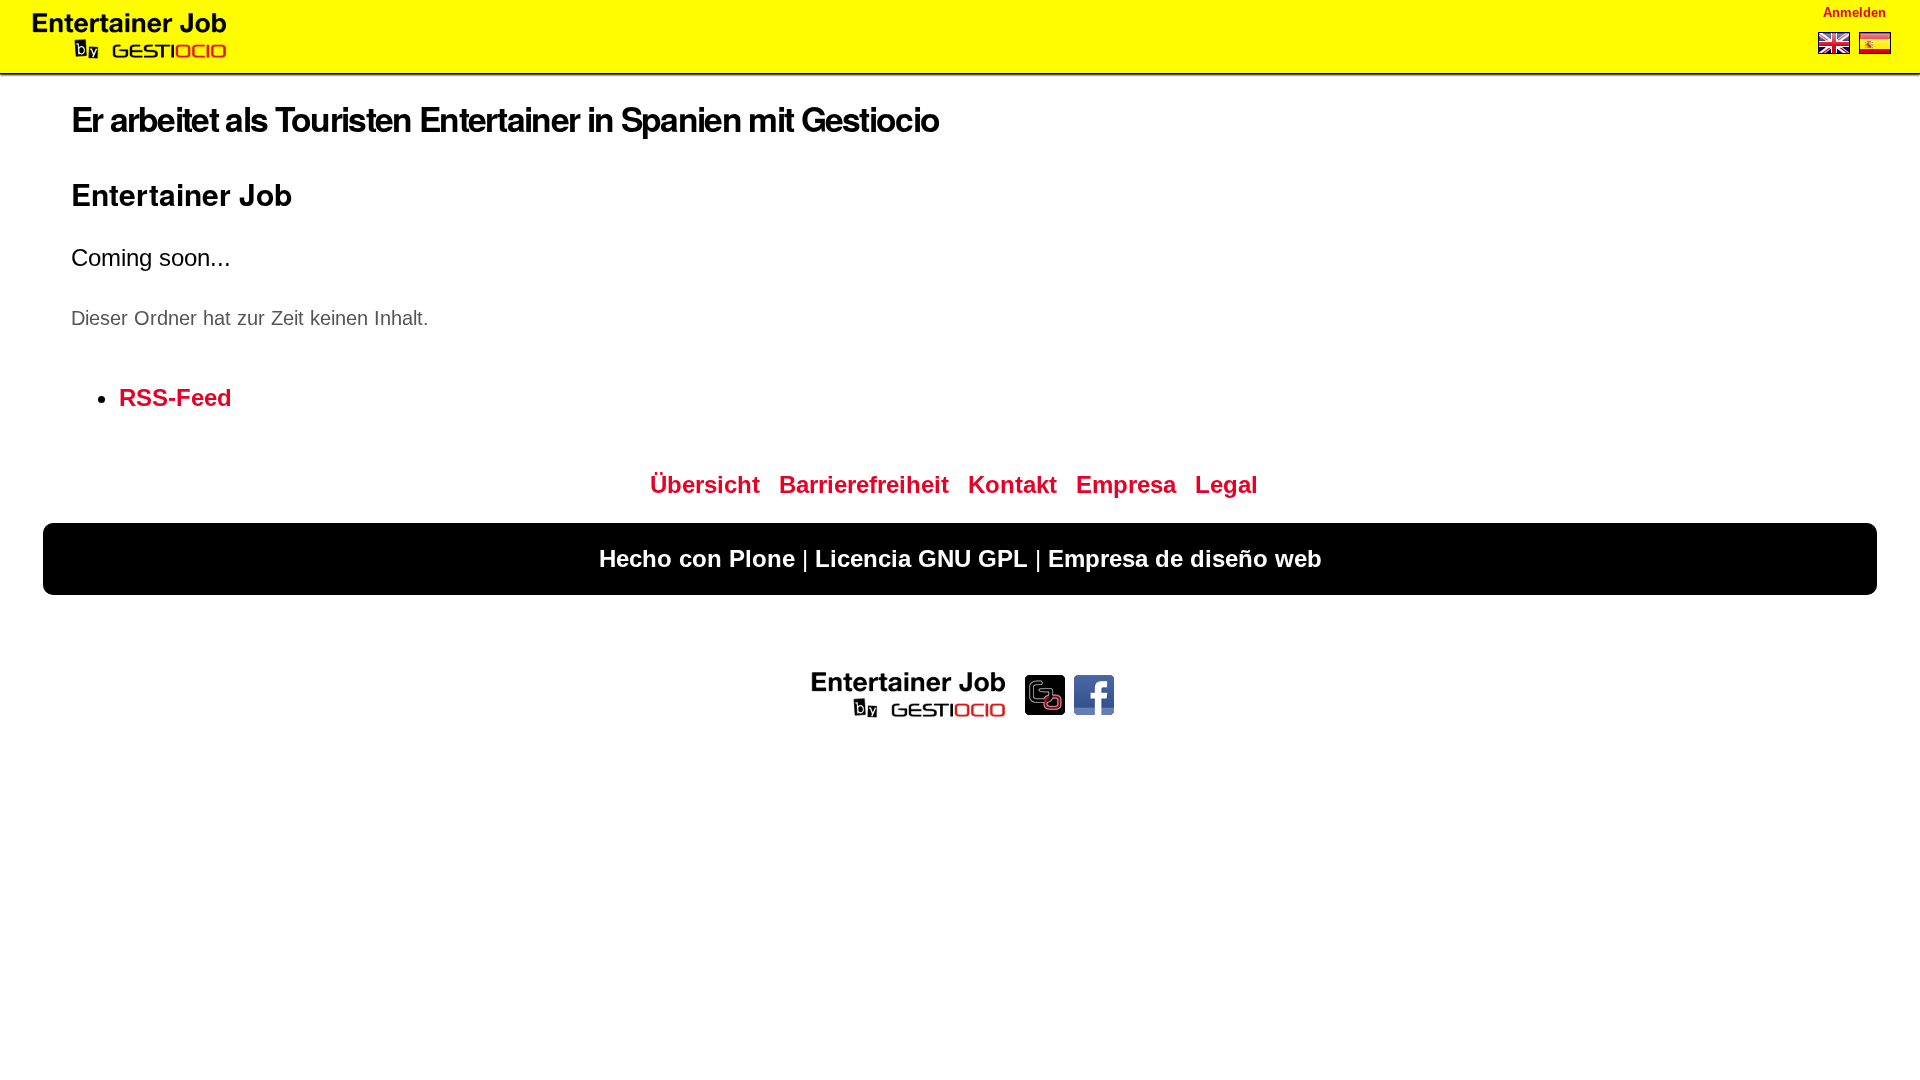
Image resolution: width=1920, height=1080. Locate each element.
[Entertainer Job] (129, 36)
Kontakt (1012, 484)
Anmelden (1854, 12)
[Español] (1872, 46)
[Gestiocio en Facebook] (1096, 714)
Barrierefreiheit (864, 484)
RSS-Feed (175, 397)
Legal (1226, 484)
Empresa (1126, 484)
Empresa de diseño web (1185, 558)
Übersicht (705, 484)
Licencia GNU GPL (921, 558)
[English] (1833, 46)
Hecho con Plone (697, 558)
